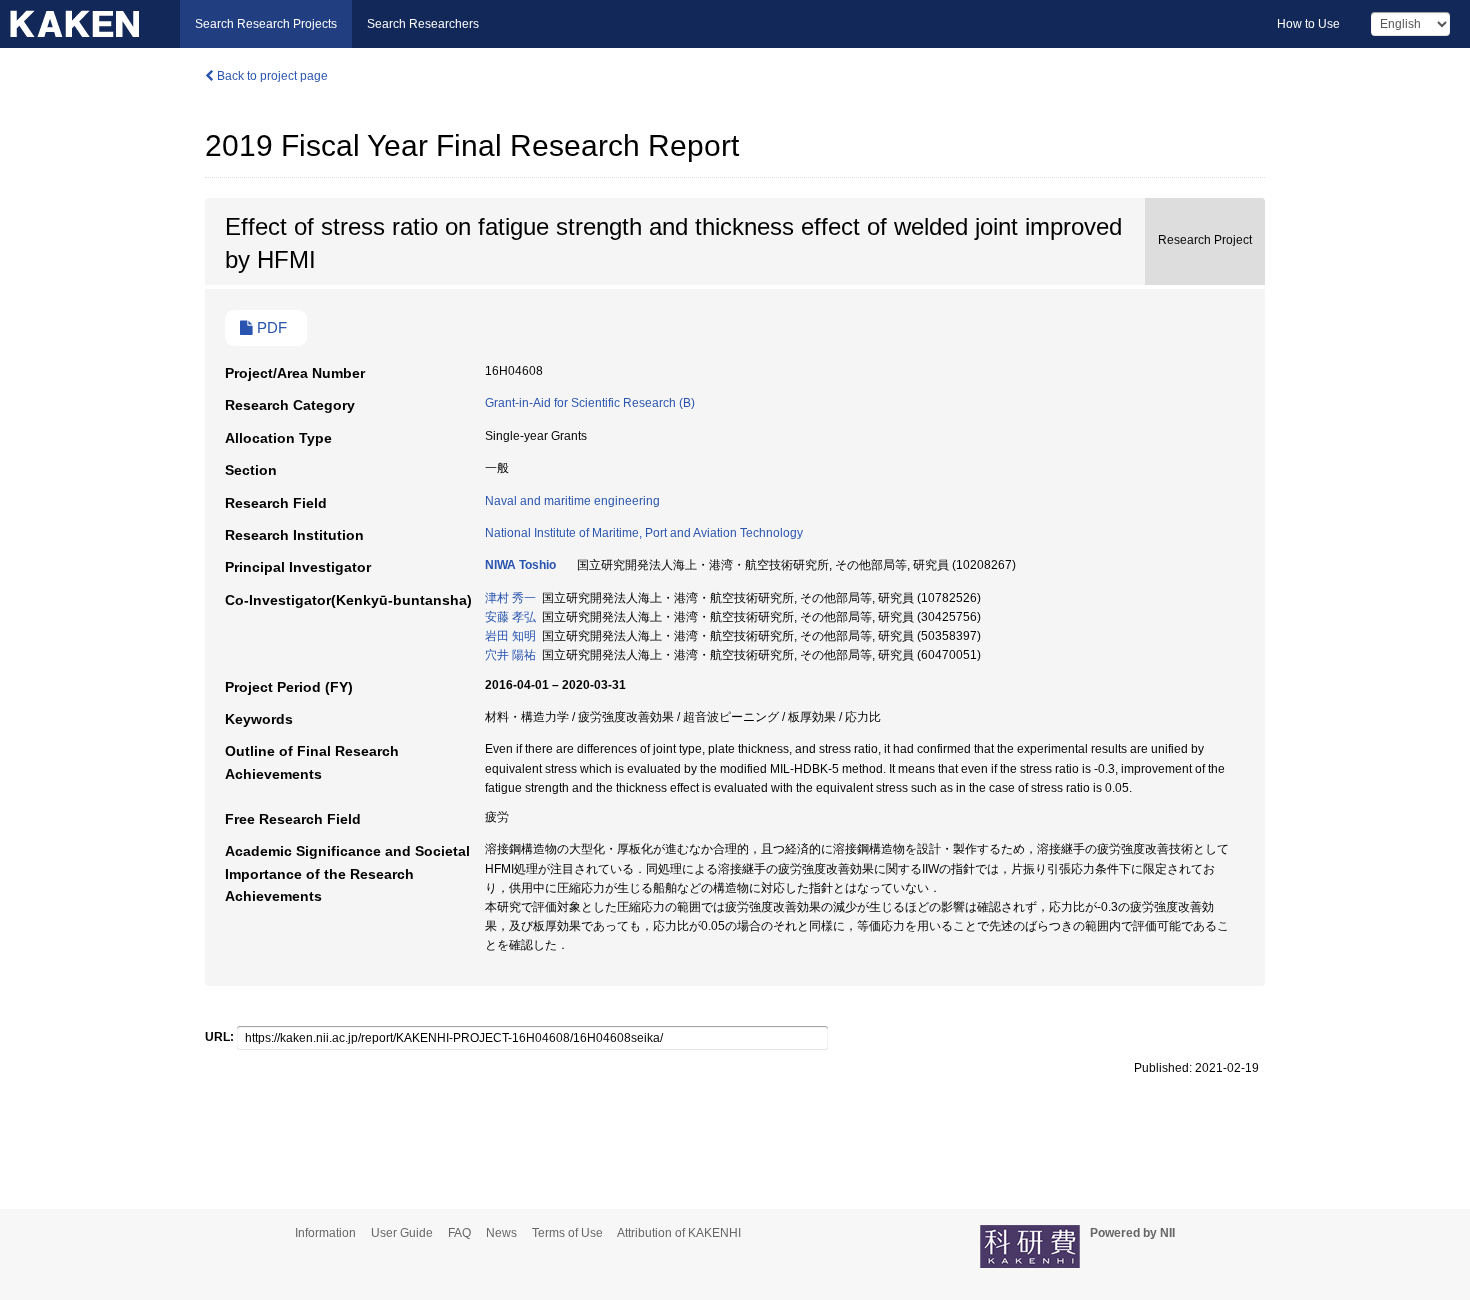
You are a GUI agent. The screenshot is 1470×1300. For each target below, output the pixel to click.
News (501, 1233)
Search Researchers (423, 24)
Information (325, 1233)
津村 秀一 (510, 598)
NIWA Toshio (520, 565)
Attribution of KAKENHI (679, 1233)
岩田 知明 (510, 636)
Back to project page (271, 76)
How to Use (1308, 24)
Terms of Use (567, 1233)
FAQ (459, 1233)
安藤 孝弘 (510, 617)
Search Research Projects (266, 24)
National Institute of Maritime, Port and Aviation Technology (644, 533)
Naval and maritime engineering (572, 501)
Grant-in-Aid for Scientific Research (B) (590, 403)
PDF (270, 328)
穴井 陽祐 (510, 655)
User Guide (402, 1233)
